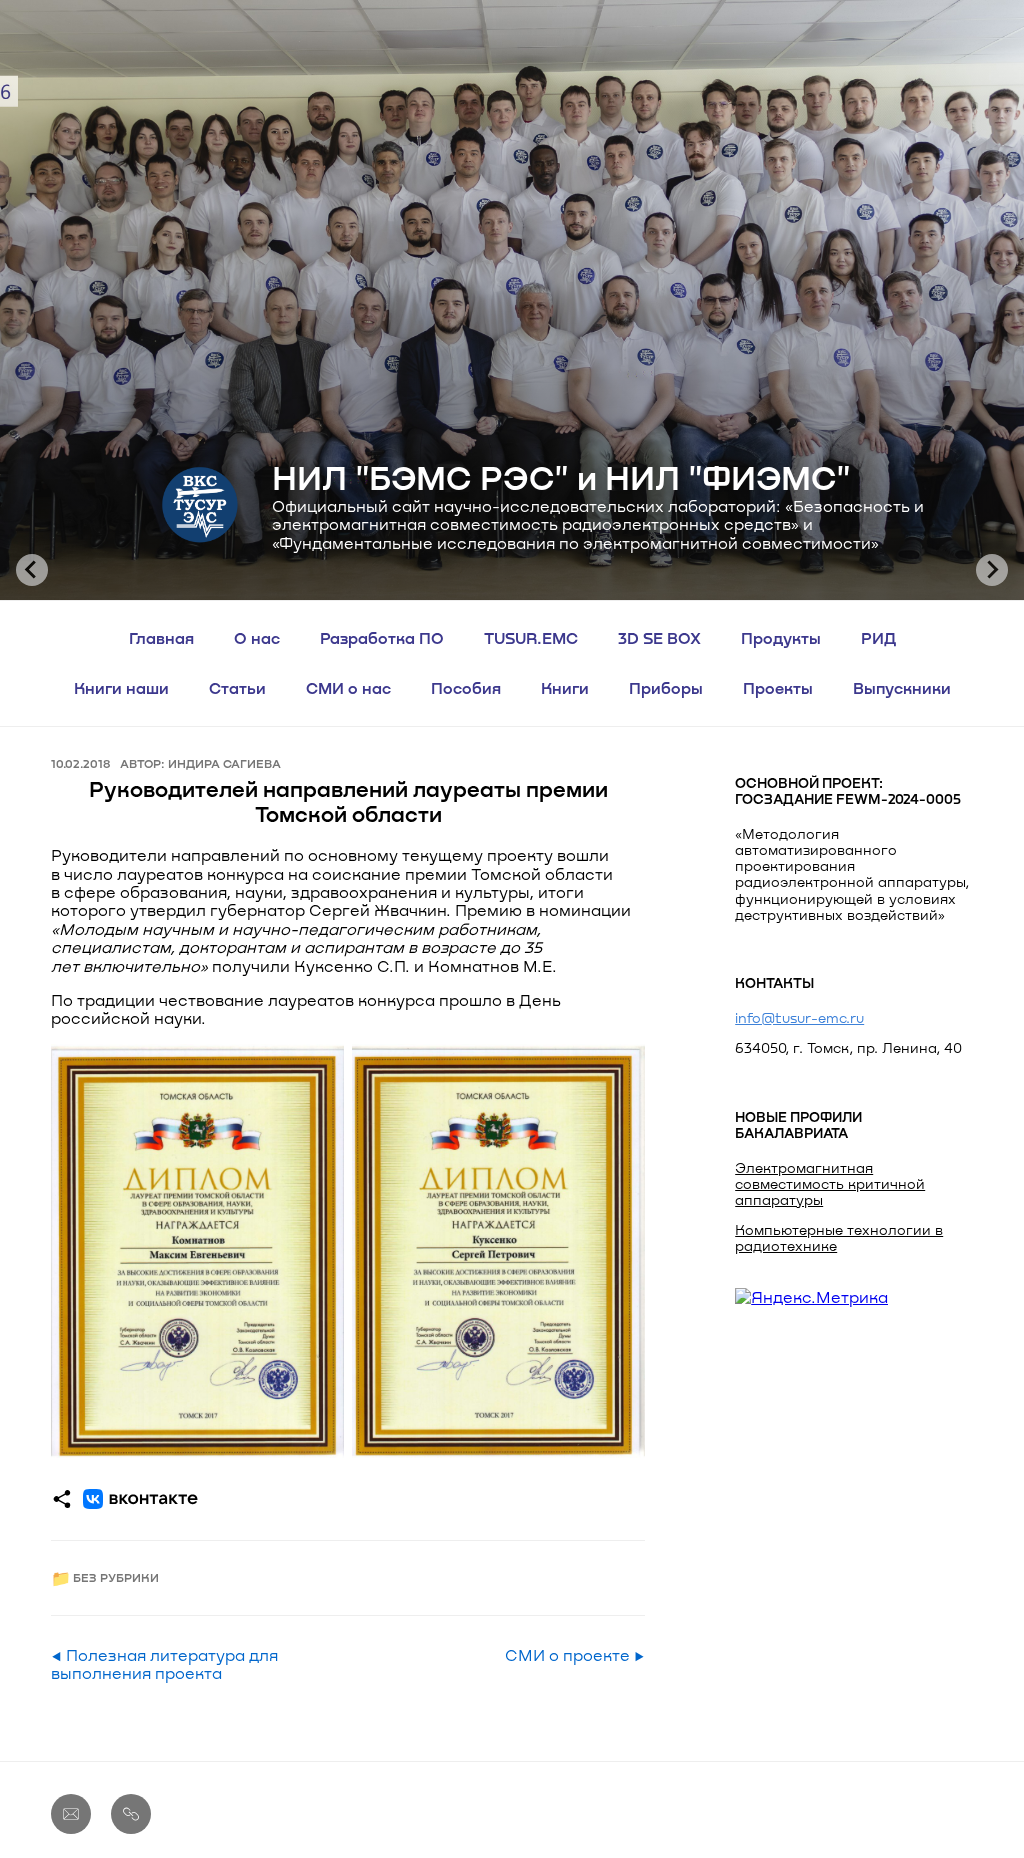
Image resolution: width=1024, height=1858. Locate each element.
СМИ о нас (348, 687)
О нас (257, 637)
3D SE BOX (659, 637)
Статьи (237, 687)
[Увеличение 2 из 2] (619, 1070)
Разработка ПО (382, 637)
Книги (565, 687)
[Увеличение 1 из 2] (318, 1070)
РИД (878, 637)
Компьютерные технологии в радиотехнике (839, 1237)
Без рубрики (116, 1577)
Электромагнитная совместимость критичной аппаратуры (830, 1183)
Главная (161, 637)
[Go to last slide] (32, 570)
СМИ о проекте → (575, 1655)
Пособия (466, 687)
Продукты (781, 637)
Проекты (778, 687)
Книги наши (121, 687)
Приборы (666, 687)
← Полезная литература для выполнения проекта (164, 1664)
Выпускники (902, 687)
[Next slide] (992, 570)
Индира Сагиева (224, 763)
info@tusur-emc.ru (799, 1017)
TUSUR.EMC (531, 637)
